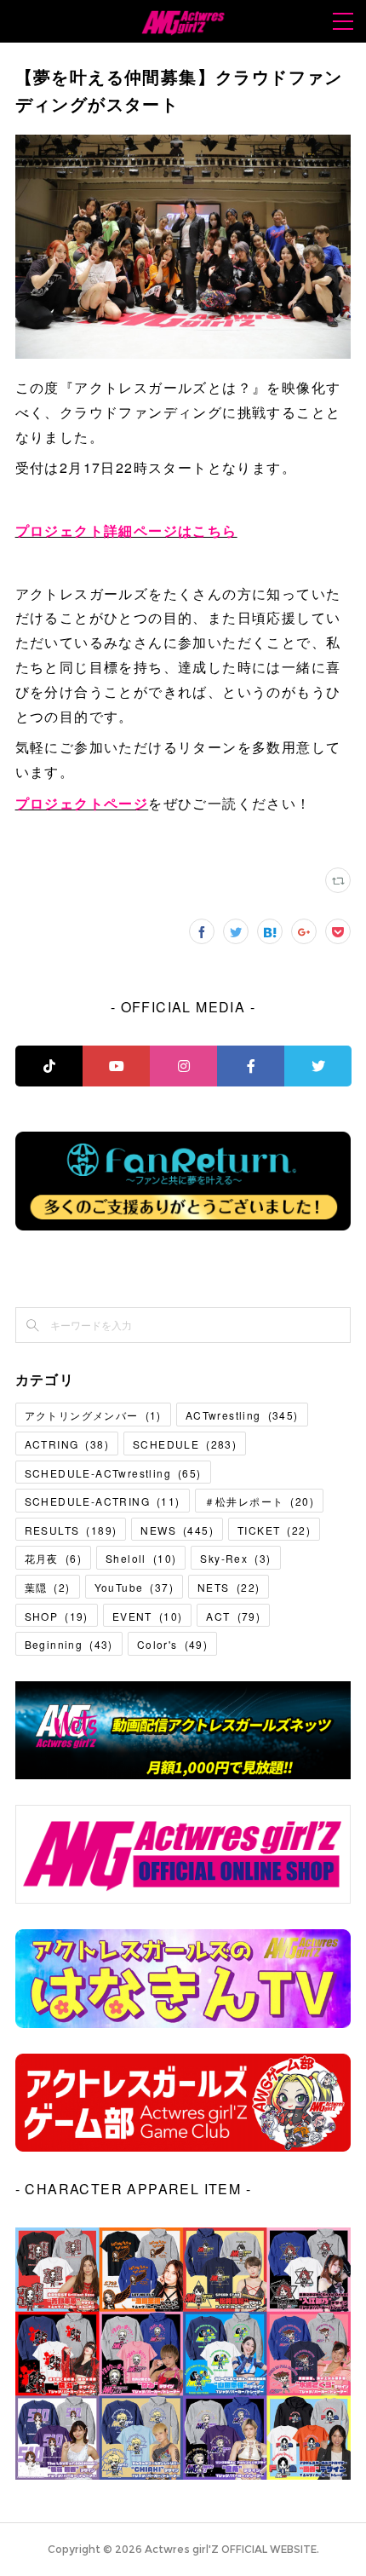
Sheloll (141, 1558)
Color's (172, 1644)
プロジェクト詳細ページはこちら (126, 530)
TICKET (274, 1530)
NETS (229, 1587)
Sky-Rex (235, 1558)
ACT (233, 1616)
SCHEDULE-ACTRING (103, 1501)
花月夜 (53, 1558)
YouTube (134, 1587)
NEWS (177, 1530)
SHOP (57, 1616)
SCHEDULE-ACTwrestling (113, 1473)
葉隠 (48, 1587)
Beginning (69, 1644)
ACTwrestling (242, 1415)
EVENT (148, 1616)
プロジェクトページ (82, 803)
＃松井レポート (259, 1501)
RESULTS (71, 1530)
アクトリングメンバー (93, 1415)
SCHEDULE (185, 1444)
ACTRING (67, 1444)
